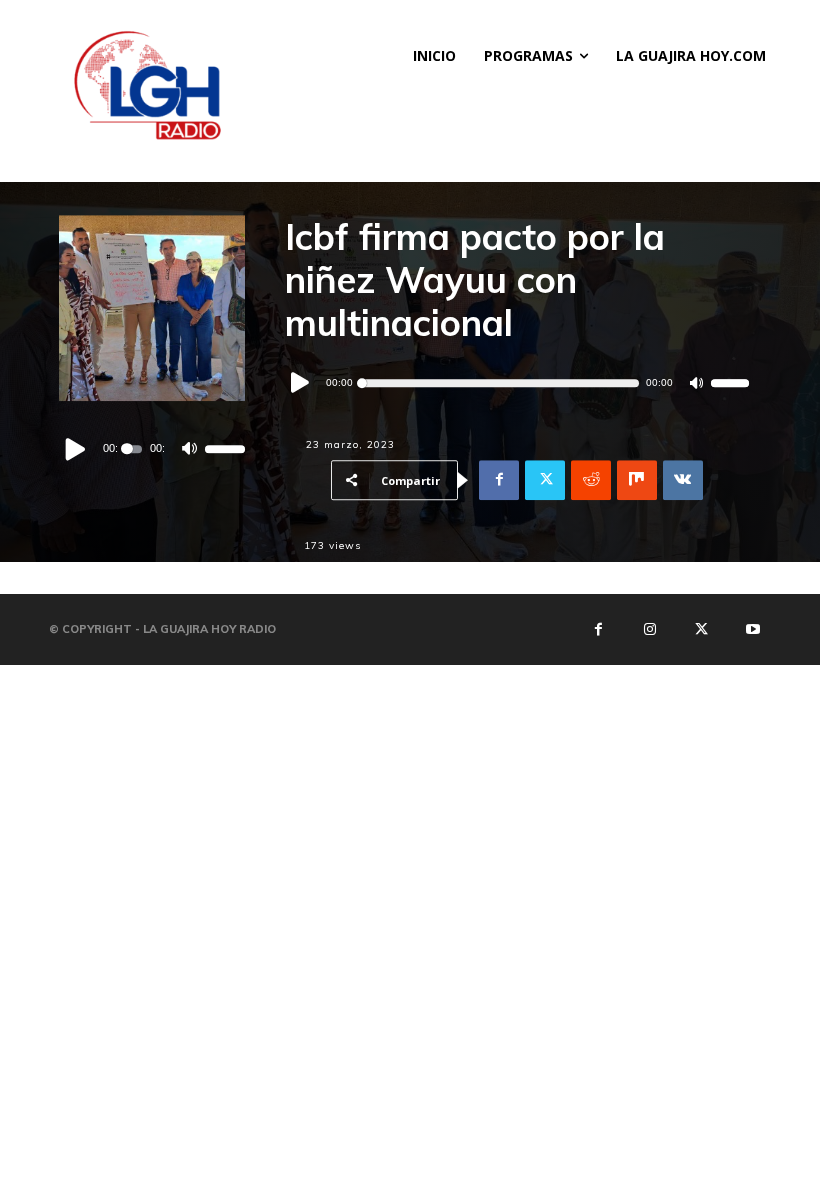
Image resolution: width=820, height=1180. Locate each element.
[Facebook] (499, 480)
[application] (152, 449)
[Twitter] (545, 480)
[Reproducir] (76, 449)
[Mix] (637, 480)
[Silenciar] (189, 449)
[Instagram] (650, 629)
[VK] (683, 480)
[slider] (225, 449)
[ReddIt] (591, 480)
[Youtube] (752, 629)
